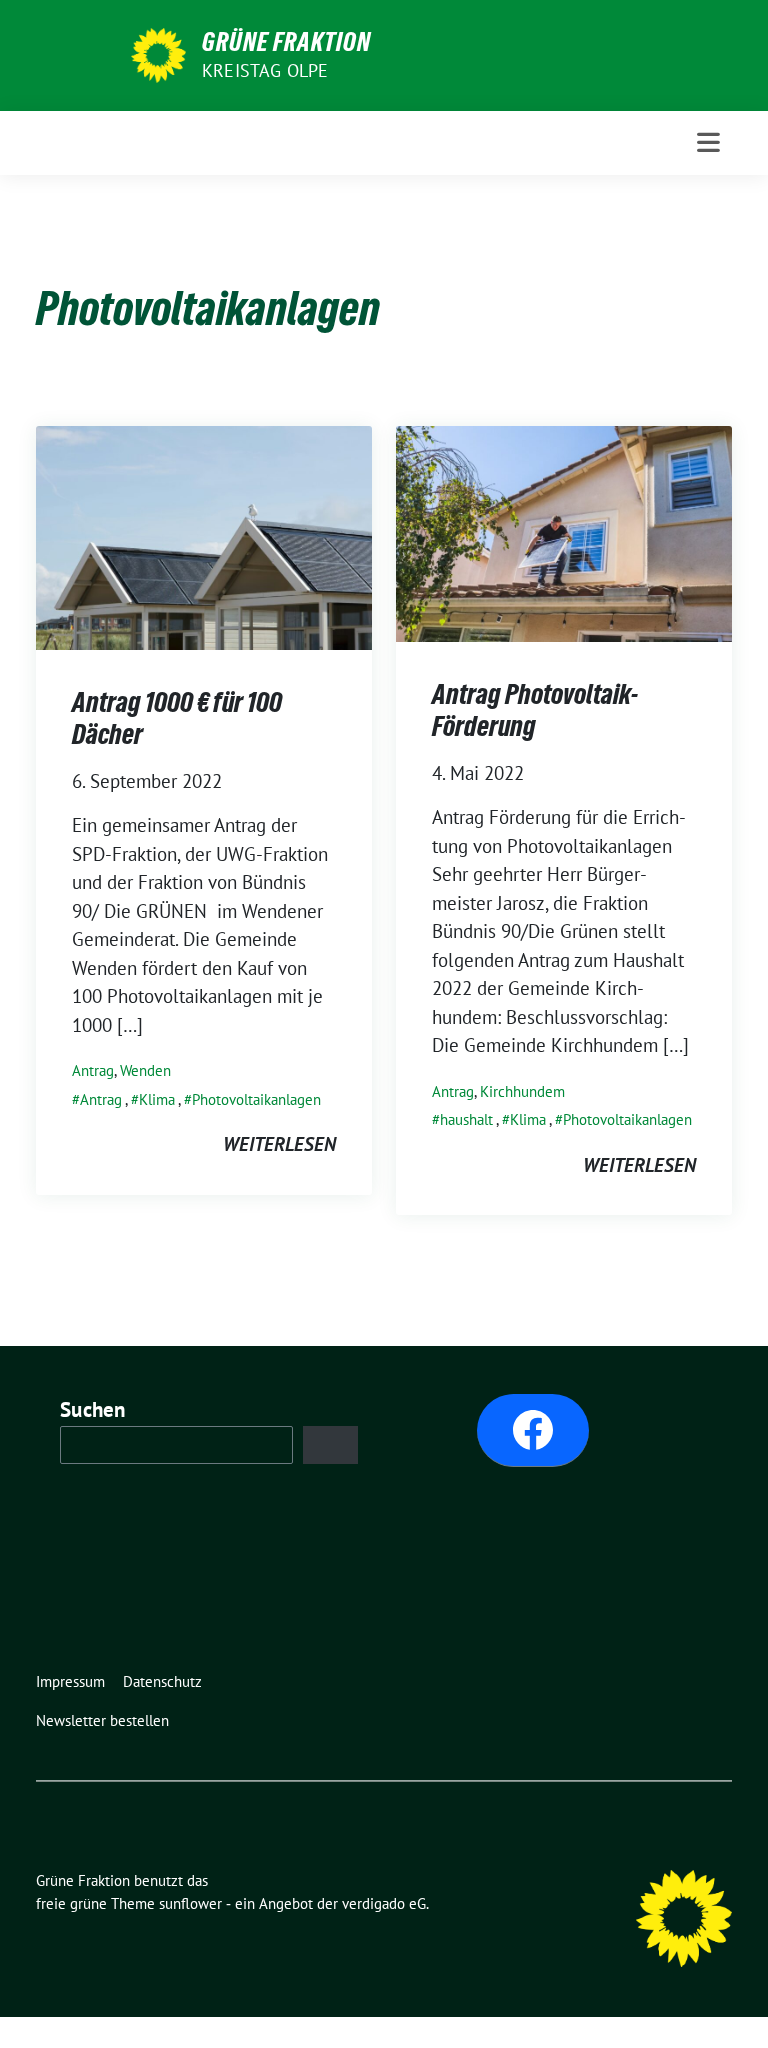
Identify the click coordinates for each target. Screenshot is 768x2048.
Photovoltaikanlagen (256, 1099)
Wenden (145, 1070)
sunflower (190, 1903)
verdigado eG (384, 1903)
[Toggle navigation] (708, 142)
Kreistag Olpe (265, 70)
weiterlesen (279, 1144)
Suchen (93, 1409)
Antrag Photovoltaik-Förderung (535, 710)
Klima (157, 1099)
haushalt (466, 1119)
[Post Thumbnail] (204, 535)
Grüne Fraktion (286, 42)
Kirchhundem (522, 1091)
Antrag (93, 1070)
